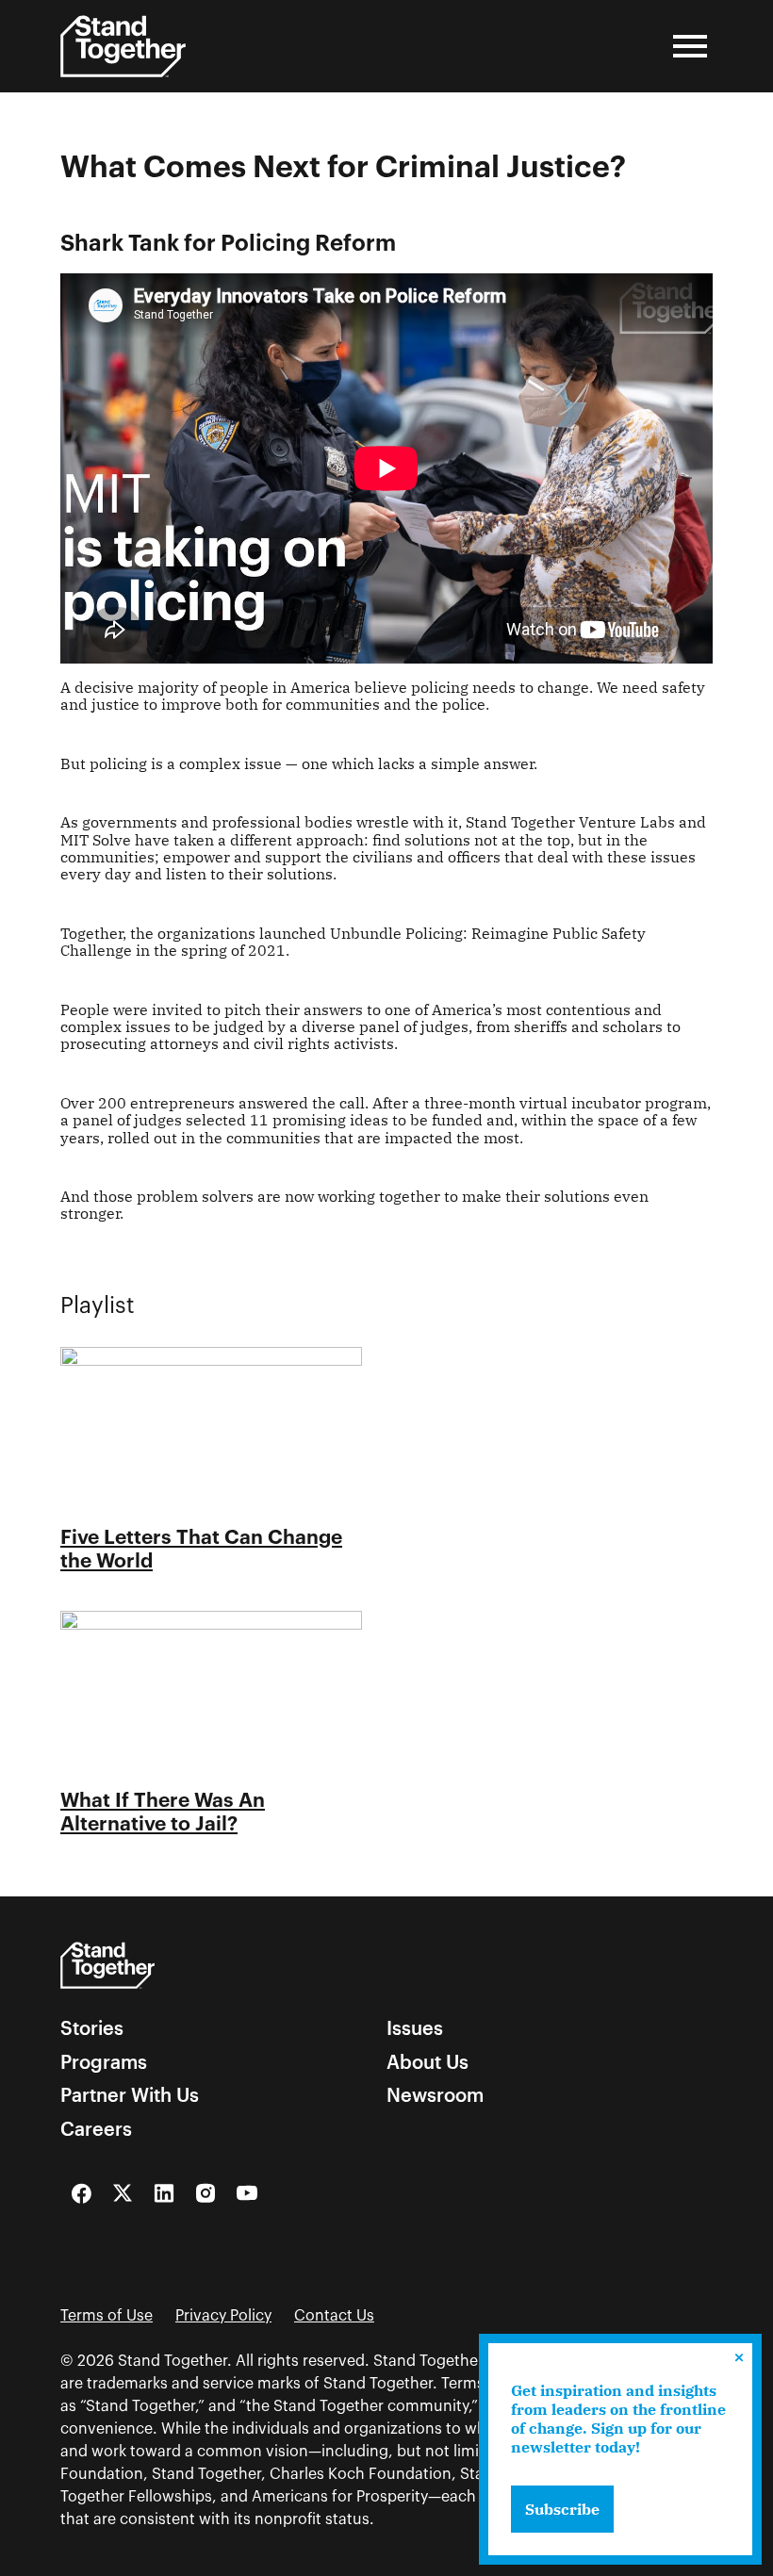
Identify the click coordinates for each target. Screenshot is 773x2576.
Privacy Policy (223, 2316)
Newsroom (435, 2095)
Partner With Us (130, 2095)
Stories (92, 2028)
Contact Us (334, 2316)
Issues (415, 2028)
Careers (96, 2129)
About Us (428, 2062)
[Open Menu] (690, 46)
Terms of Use (107, 2316)
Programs (104, 2062)
